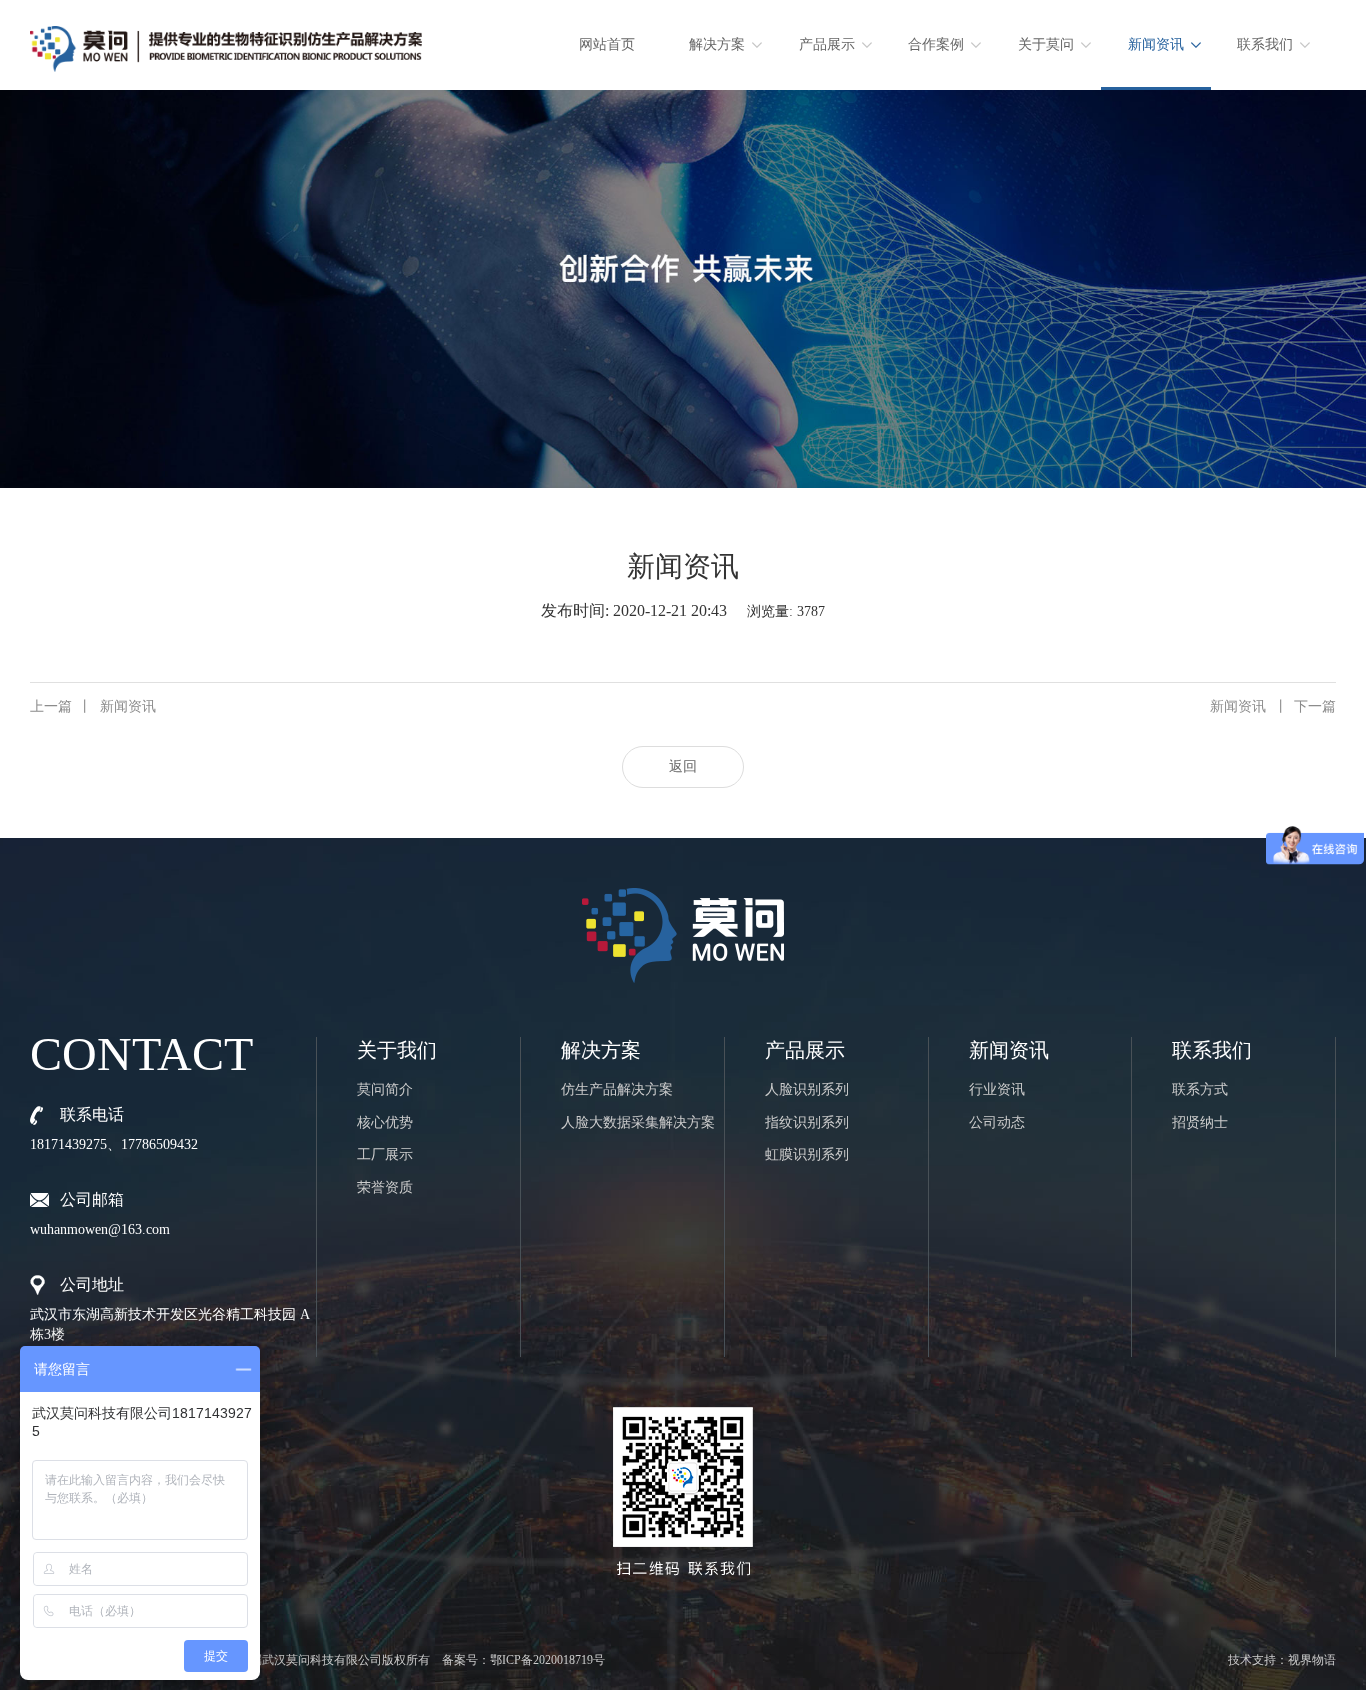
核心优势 (385, 1122)
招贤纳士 (1200, 1122)
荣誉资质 (385, 1187)
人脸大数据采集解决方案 (638, 1122)
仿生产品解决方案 (617, 1089)
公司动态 (997, 1122)
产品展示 (827, 44)
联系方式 (1200, 1089)
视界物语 (1312, 1660)
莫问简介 (385, 1089)
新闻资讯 (1156, 44)
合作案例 (936, 44)
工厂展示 (385, 1154)
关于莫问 (1046, 44)
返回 (683, 766)
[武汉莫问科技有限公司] (226, 41)
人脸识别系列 (807, 1089)
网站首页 (607, 44)
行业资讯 (997, 1089)
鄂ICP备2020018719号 (547, 1660)
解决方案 (717, 44)
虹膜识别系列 (807, 1154)
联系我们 (1265, 44)
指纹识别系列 (807, 1122)
